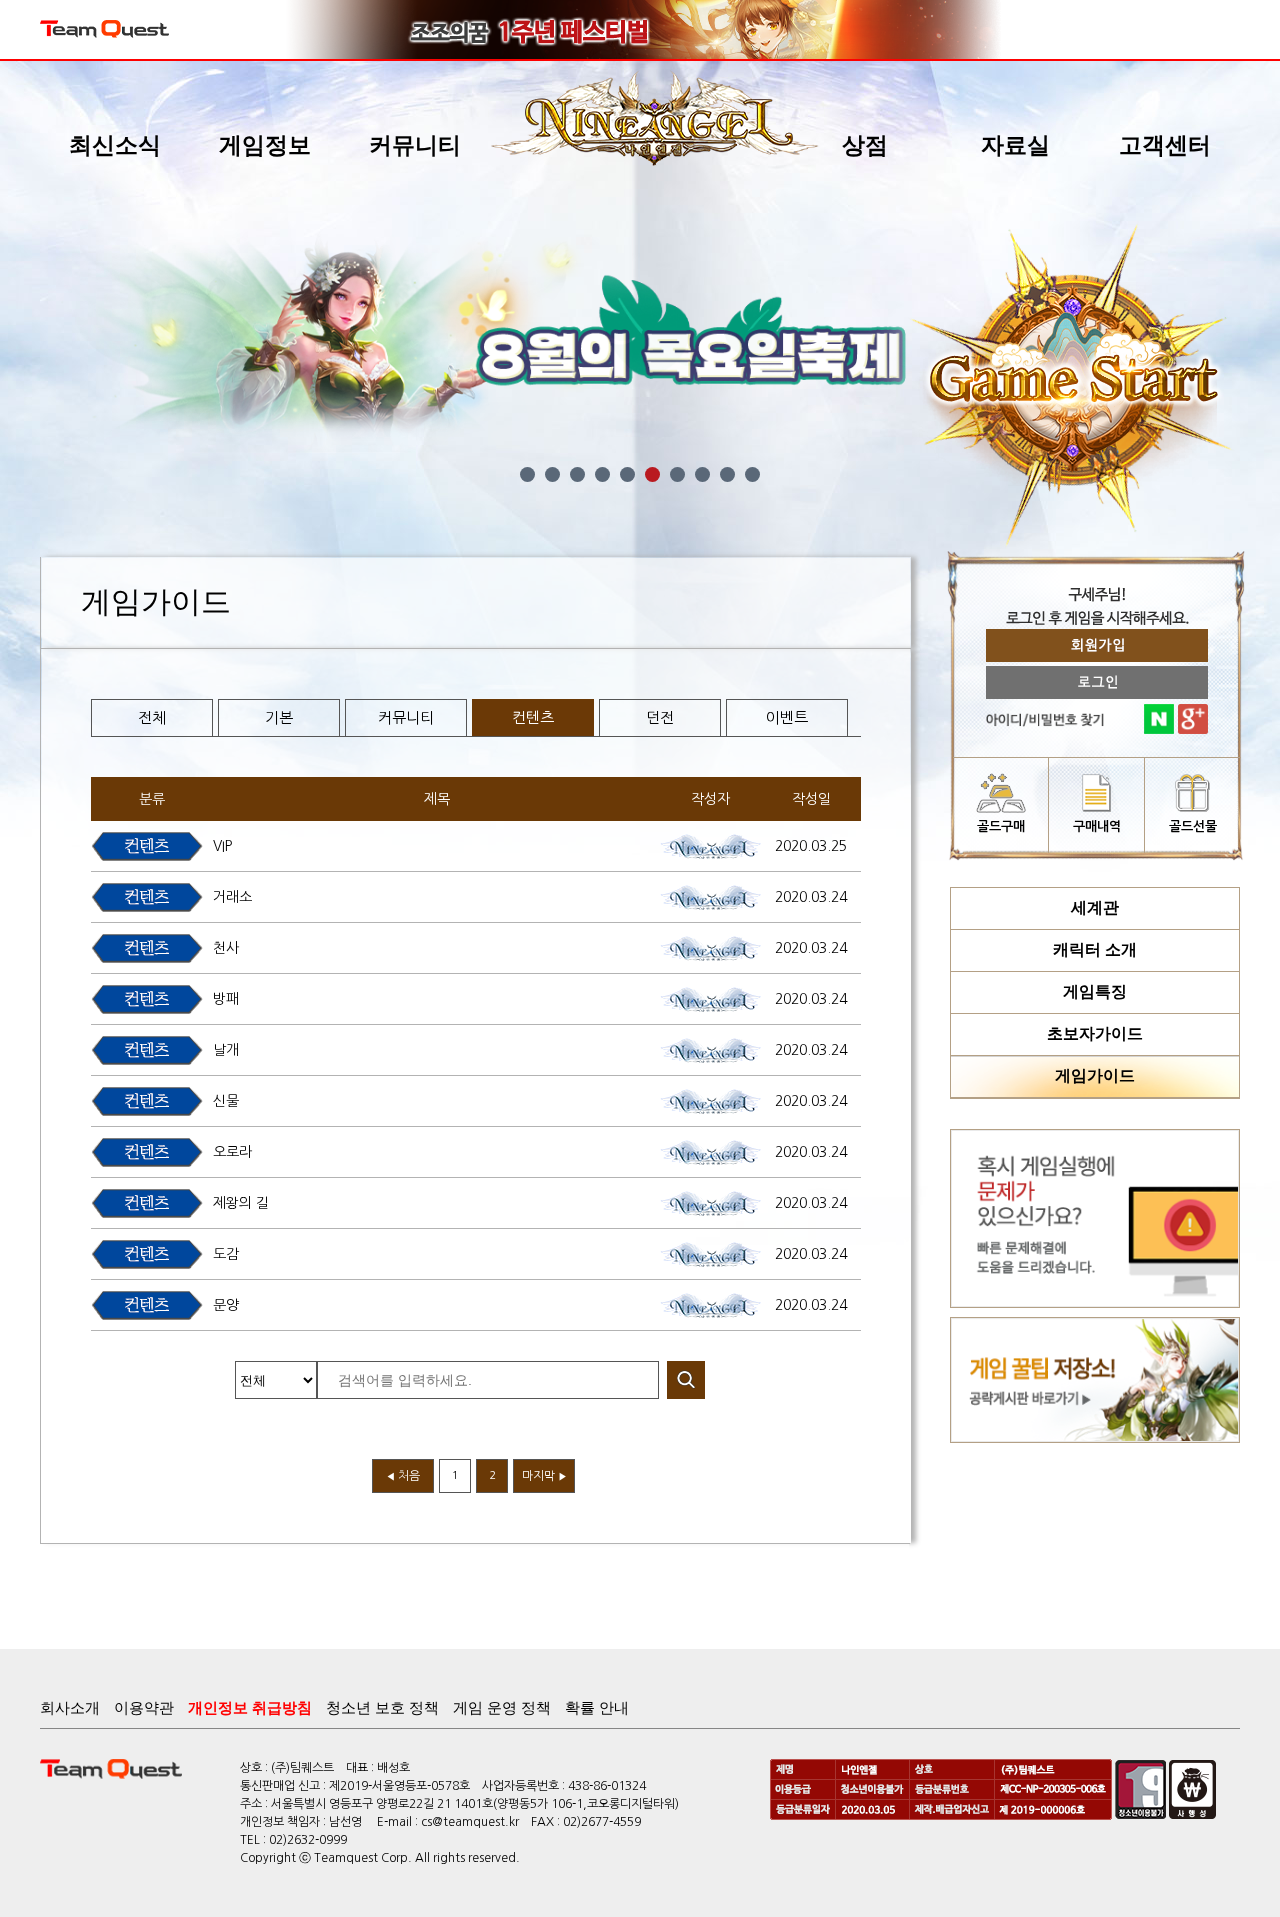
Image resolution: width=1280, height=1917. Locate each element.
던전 (660, 717)
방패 (226, 999)
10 (752, 474)
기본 (279, 717)
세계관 (1095, 907)
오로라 (232, 1152)
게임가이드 (1095, 1075)
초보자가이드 (1095, 1033)
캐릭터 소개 (1095, 949)
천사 (226, 948)
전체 (152, 717)
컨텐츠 (533, 717)
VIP (222, 846)
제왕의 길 (241, 1203)
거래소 (232, 897)
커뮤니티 (406, 717)
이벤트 (787, 717)
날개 (226, 1050)
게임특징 (1095, 991)
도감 (226, 1254)
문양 (226, 1305)
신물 (226, 1101)
